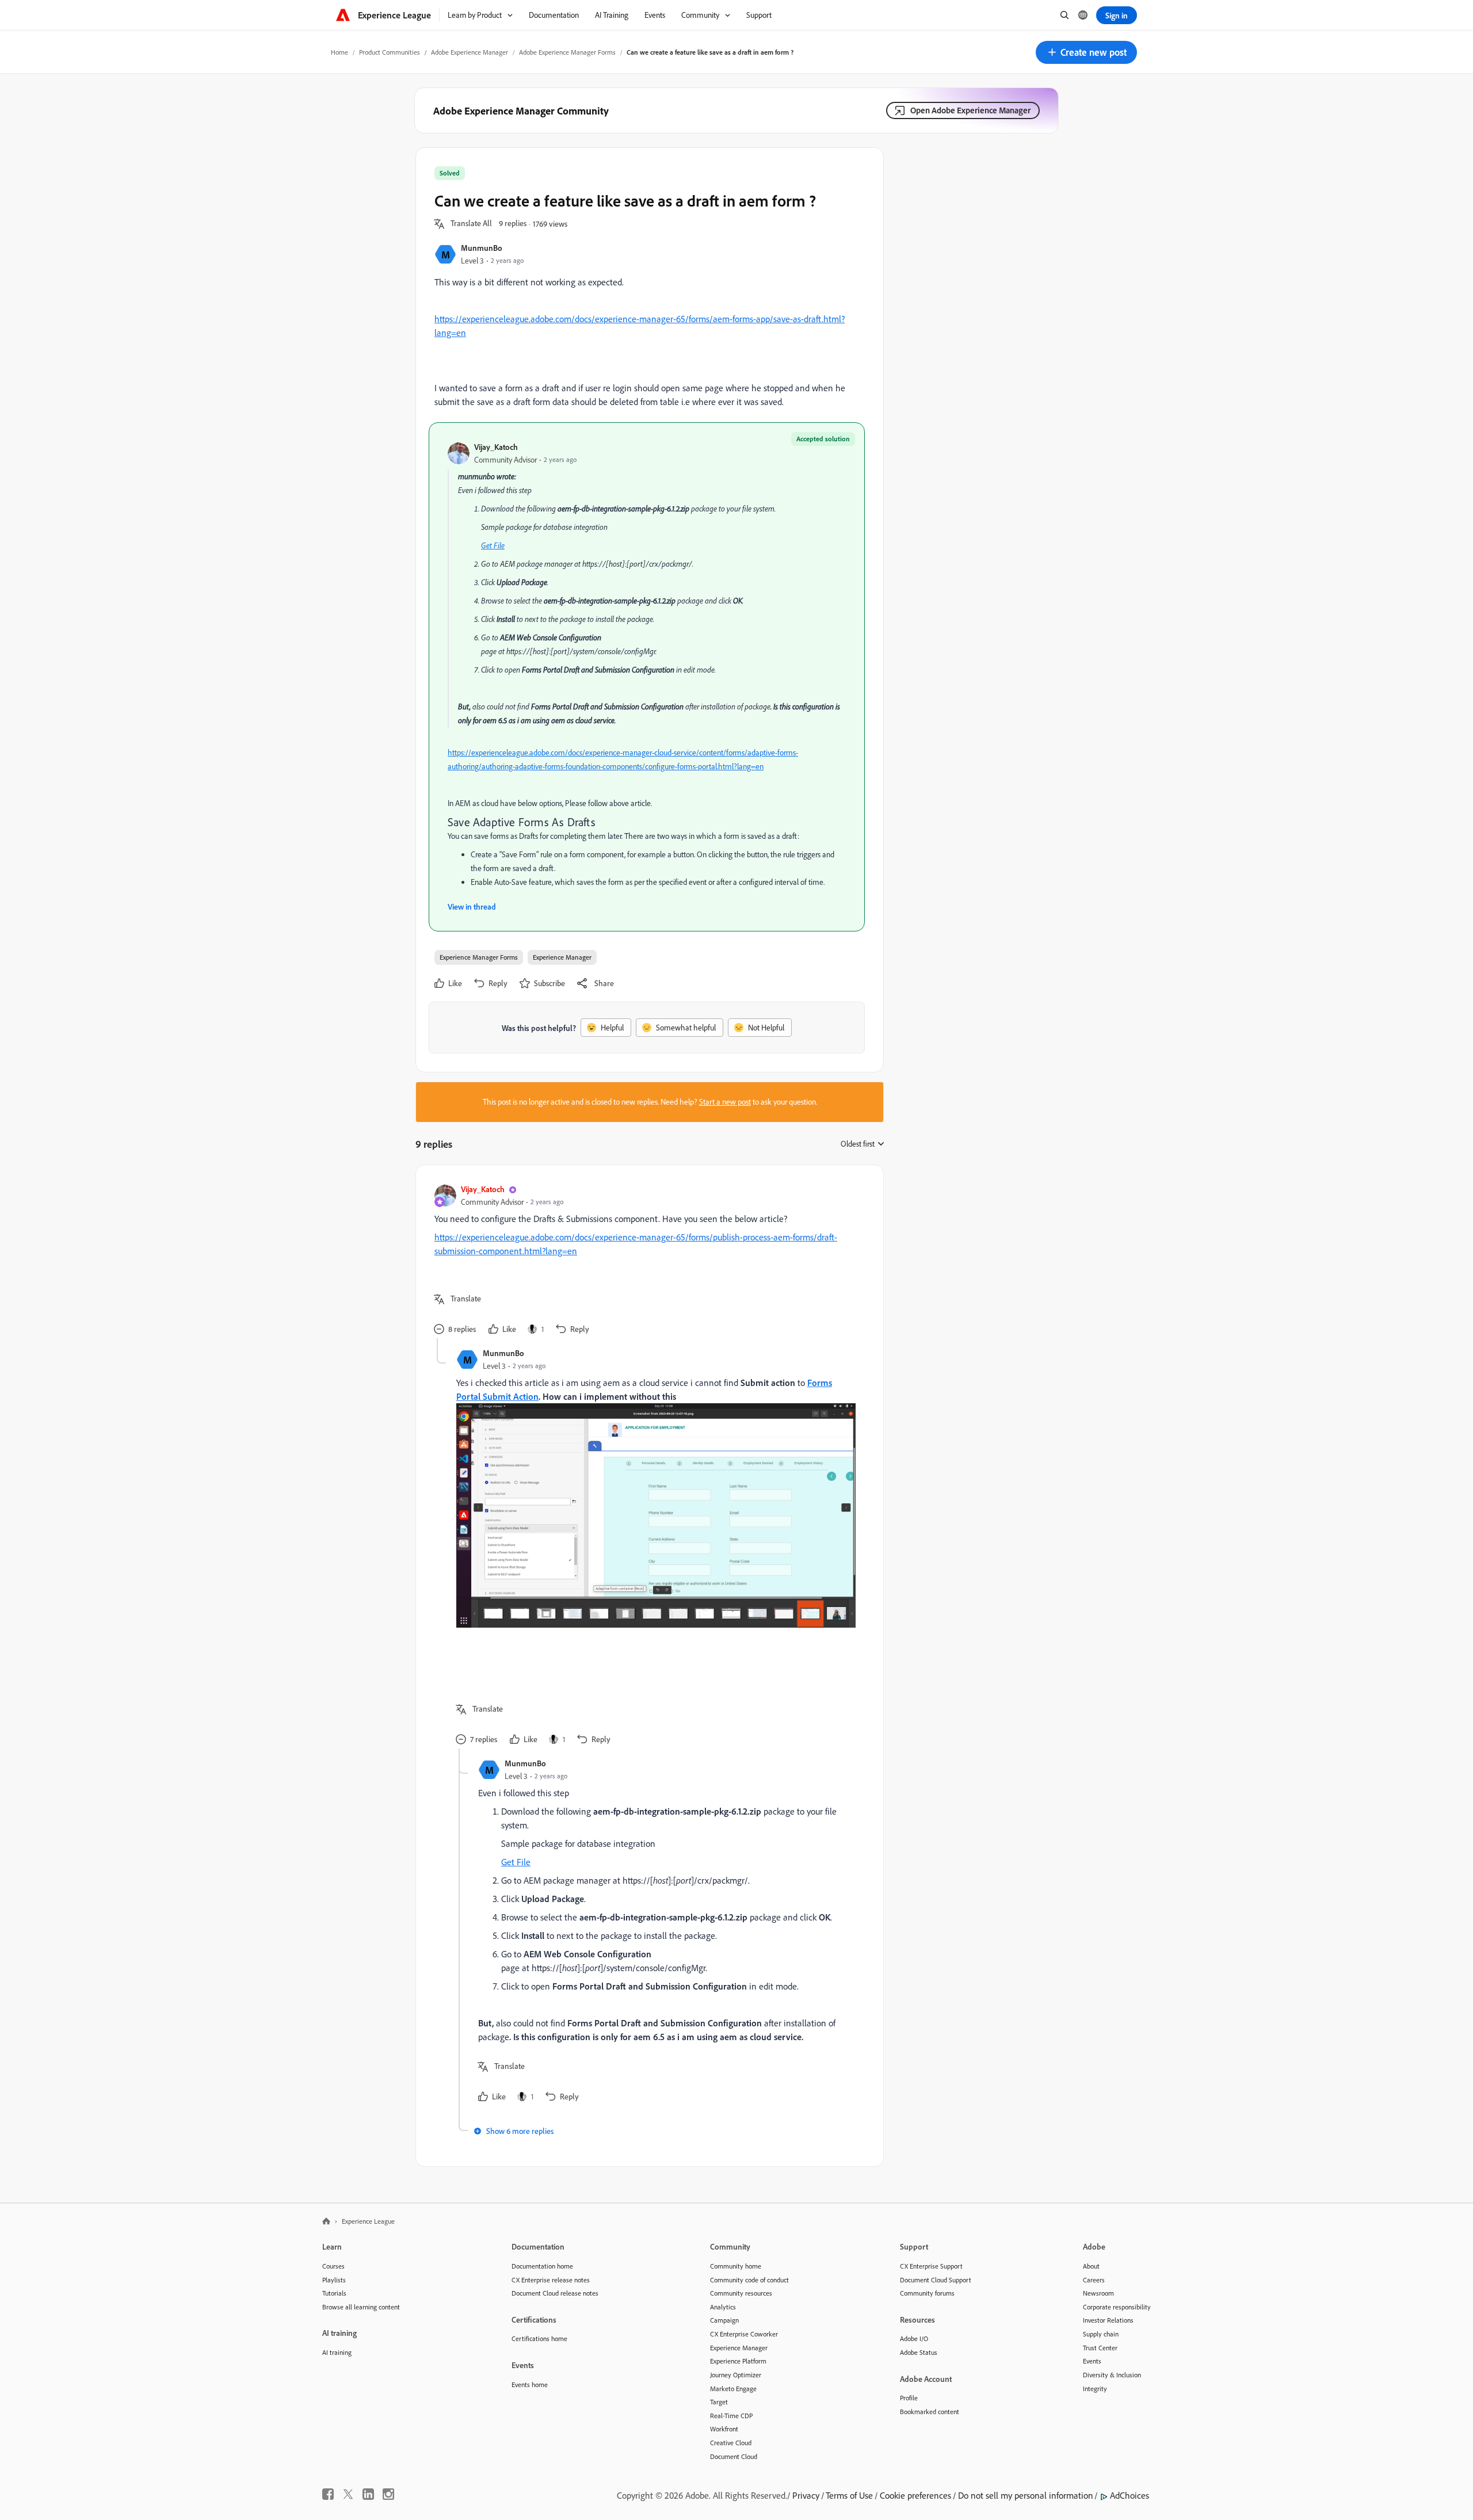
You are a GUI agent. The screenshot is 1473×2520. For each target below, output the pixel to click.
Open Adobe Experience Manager (970, 110)
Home (339, 52)
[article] (647, 1261)
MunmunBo (482, 248)
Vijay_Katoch (496, 447)
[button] (1086, 52)
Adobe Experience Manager (470, 52)
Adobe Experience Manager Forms (567, 52)
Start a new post (725, 1102)
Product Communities (390, 52)
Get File (493, 545)
